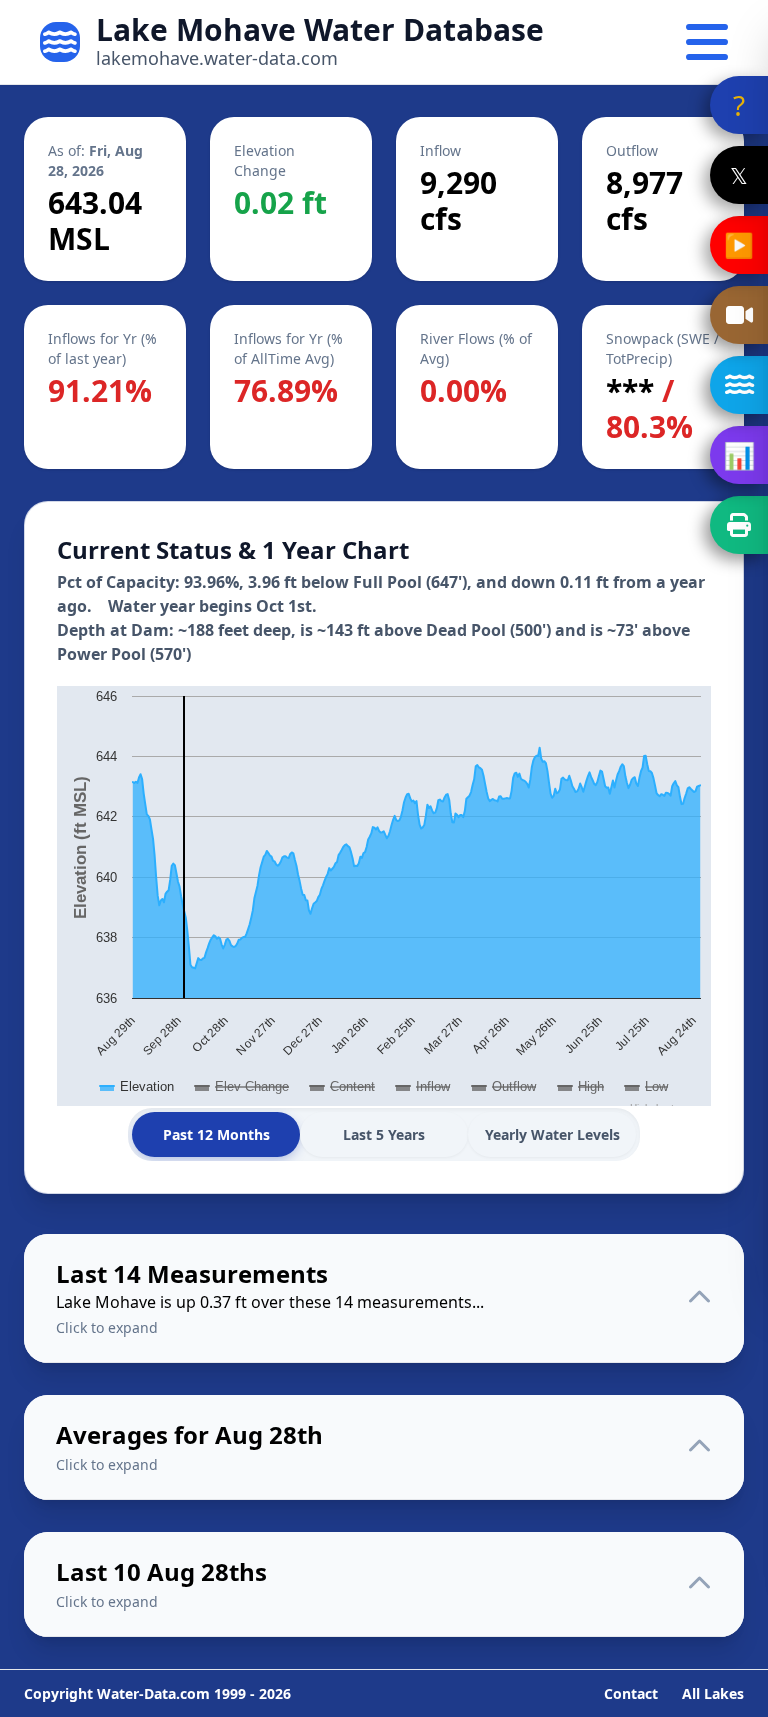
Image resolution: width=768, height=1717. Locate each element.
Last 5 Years (384, 1134)
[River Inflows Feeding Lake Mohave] (739, 385)
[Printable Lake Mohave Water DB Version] (739, 525)
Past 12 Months (216, 1134)
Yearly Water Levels (552, 1134)
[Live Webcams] (739, 315)
